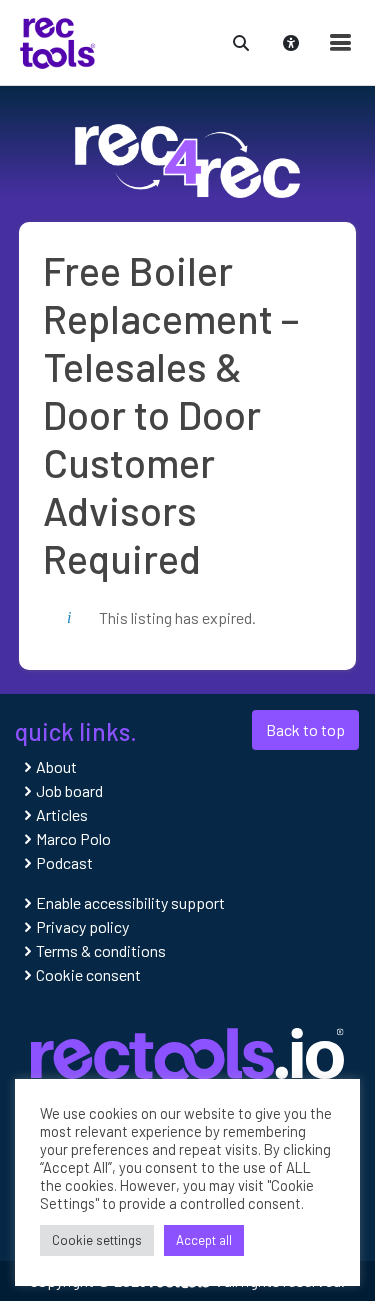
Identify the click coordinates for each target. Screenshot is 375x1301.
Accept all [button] (204, 1240)
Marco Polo (73, 838)
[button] (241, 40)
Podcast (64, 862)
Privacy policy (82, 926)
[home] (57, 40)
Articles (62, 814)
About (56, 766)
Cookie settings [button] (97, 1240)
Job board (69, 790)
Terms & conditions (101, 950)
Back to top (305, 729)
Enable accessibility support (130, 902)
